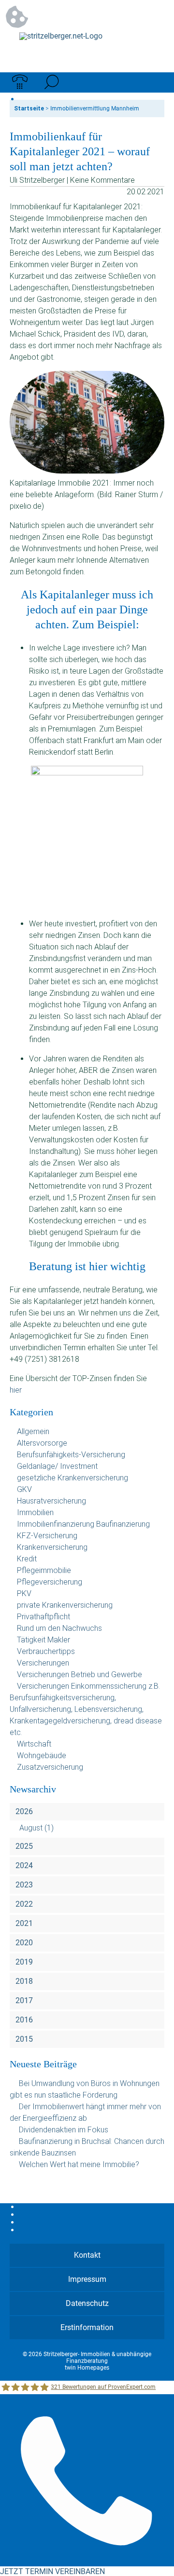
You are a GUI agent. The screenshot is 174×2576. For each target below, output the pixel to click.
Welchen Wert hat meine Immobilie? (80, 2164)
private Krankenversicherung (65, 1605)
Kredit (27, 1559)
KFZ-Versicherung (47, 1536)
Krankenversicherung (52, 1547)
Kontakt (87, 2255)
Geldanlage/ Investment (57, 1466)
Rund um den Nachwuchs (59, 1628)
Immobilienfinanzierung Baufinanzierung (83, 1524)
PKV (24, 1593)
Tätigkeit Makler (43, 1640)
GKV (24, 1489)
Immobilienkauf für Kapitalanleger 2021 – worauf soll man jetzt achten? (80, 151)
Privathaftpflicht (43, 1617)
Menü (154, 82)
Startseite (29, 108)
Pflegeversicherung (50, 1582)
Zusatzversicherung (50, 1767)
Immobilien (35, 1512)
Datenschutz (87, 2303)
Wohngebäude (42, 1756)
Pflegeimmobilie (44, 1570)
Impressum (87, 2279)
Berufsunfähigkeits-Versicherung (71, 1455)
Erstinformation (87, 2327)
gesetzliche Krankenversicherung (72, 1478)
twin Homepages (87, 2368)
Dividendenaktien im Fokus (64, 2130)
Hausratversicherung (51, 1501)
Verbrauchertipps (46, 1651)
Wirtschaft (34, 1744)
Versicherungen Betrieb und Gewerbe (80, 1674)
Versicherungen (43, 1663)
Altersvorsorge (42, 1443)
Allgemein (33, 1431)
